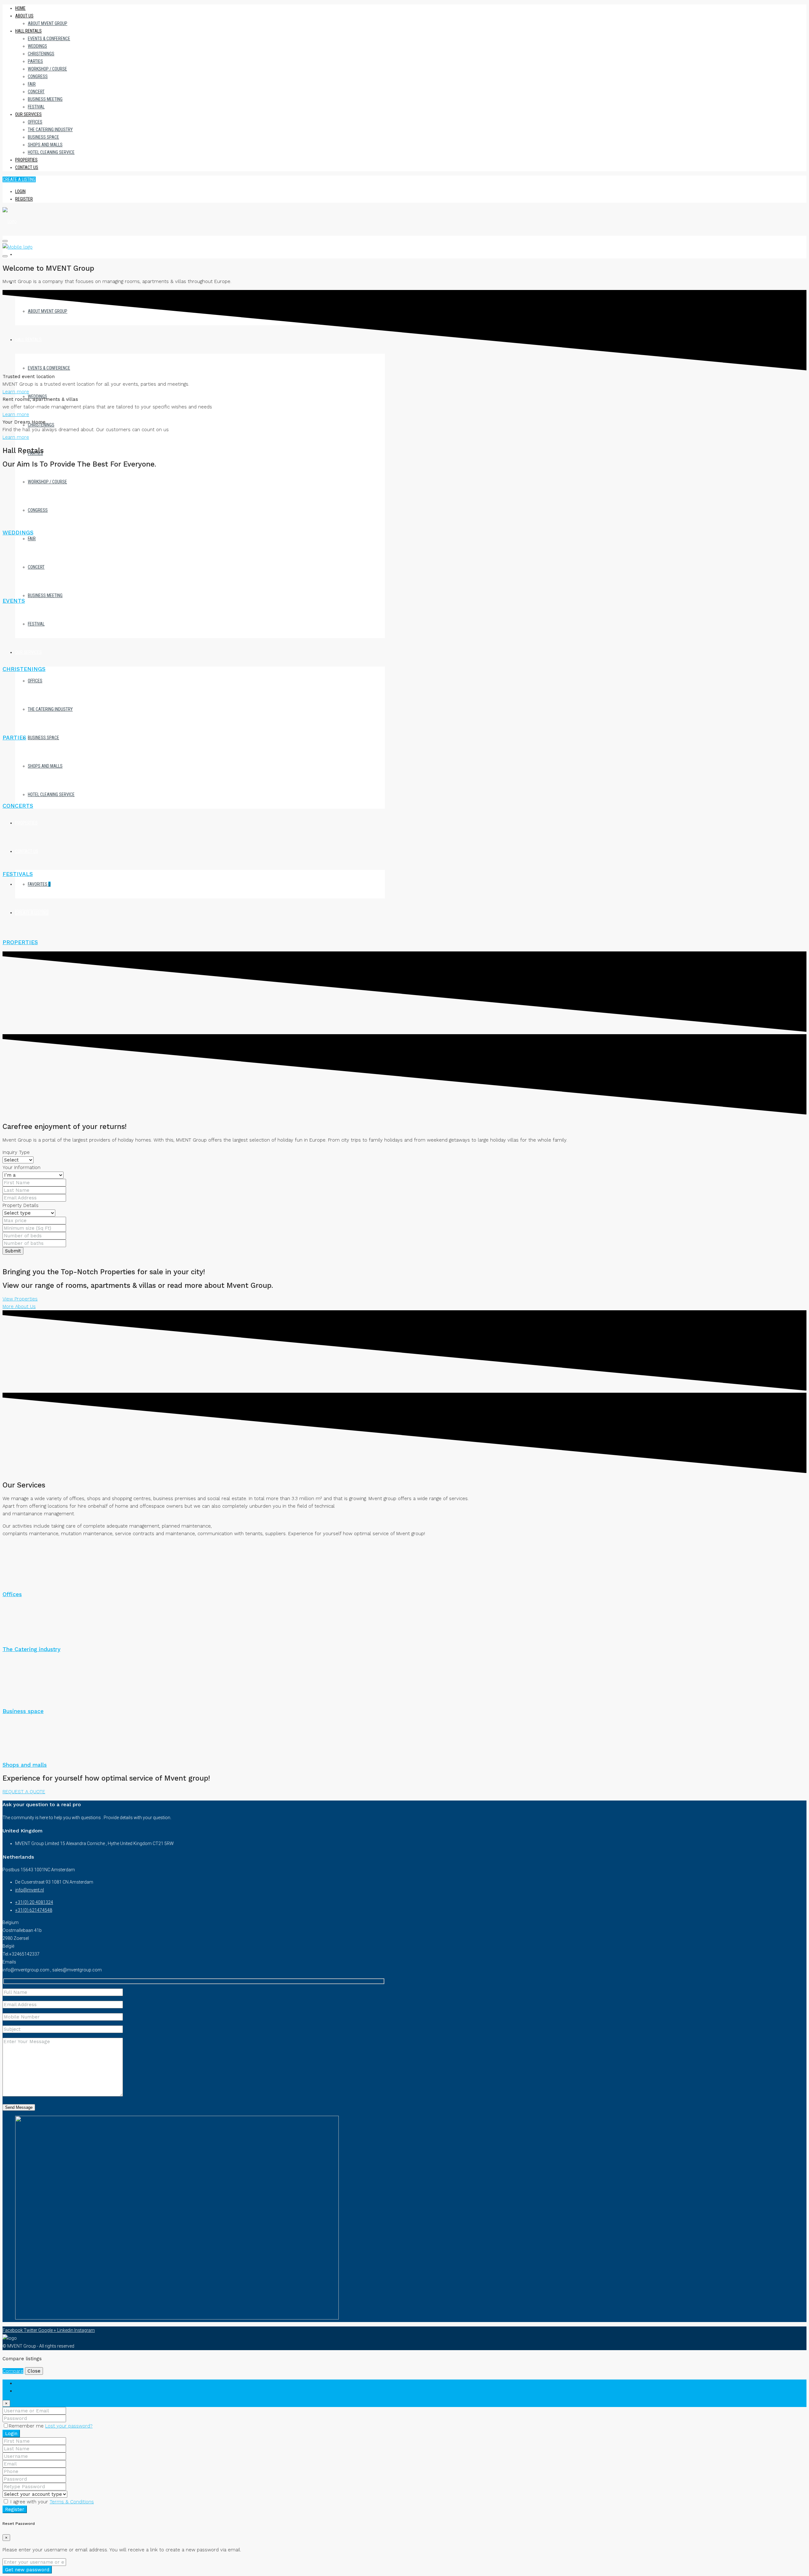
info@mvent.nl (30, 1890)
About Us (24, 16)
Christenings (41, 54)
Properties (26, 160)
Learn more (16, 392)
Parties (35, 61)
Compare (13, 2371)
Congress (38, 76)
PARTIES (14, 738)
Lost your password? (69, 2426)
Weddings (37, 46)
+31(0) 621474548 (34, 1910)
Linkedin (66, 2330)
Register (24, 199)
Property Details (21, 1205)
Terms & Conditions (72, 2502)
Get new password (27, 2570)
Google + (48, 2330)
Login (20, 191)
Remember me (27, 2426)
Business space (43, 137)
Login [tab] (21, 2383)
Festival (36, 107)
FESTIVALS (18, 874)
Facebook (13, 2330)
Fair (32, 84)
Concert (36, 92)
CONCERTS (18, 806)
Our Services (28, 114)
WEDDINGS (18, 533)
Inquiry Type (16, 1152)
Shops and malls (45, 145)
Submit (13, 1251)
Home (20, 8)
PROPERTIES (20, 942)
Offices (35, 122)
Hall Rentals (28, 31)
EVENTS (14, 601)
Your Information (21, 1167)
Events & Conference (49, 39)
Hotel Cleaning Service (51, 152)
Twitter (31, 2330)
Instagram (85, 2330)
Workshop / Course (47, 69)
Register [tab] (24, 2391)
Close (34, 2371)
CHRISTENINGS (24, 669)
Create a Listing (19, 179)
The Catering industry (50, 130)
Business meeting (45, 99)
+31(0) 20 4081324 (34, 1902)
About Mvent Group (48, 23)
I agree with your (51, 2502)
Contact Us (27, 167)
